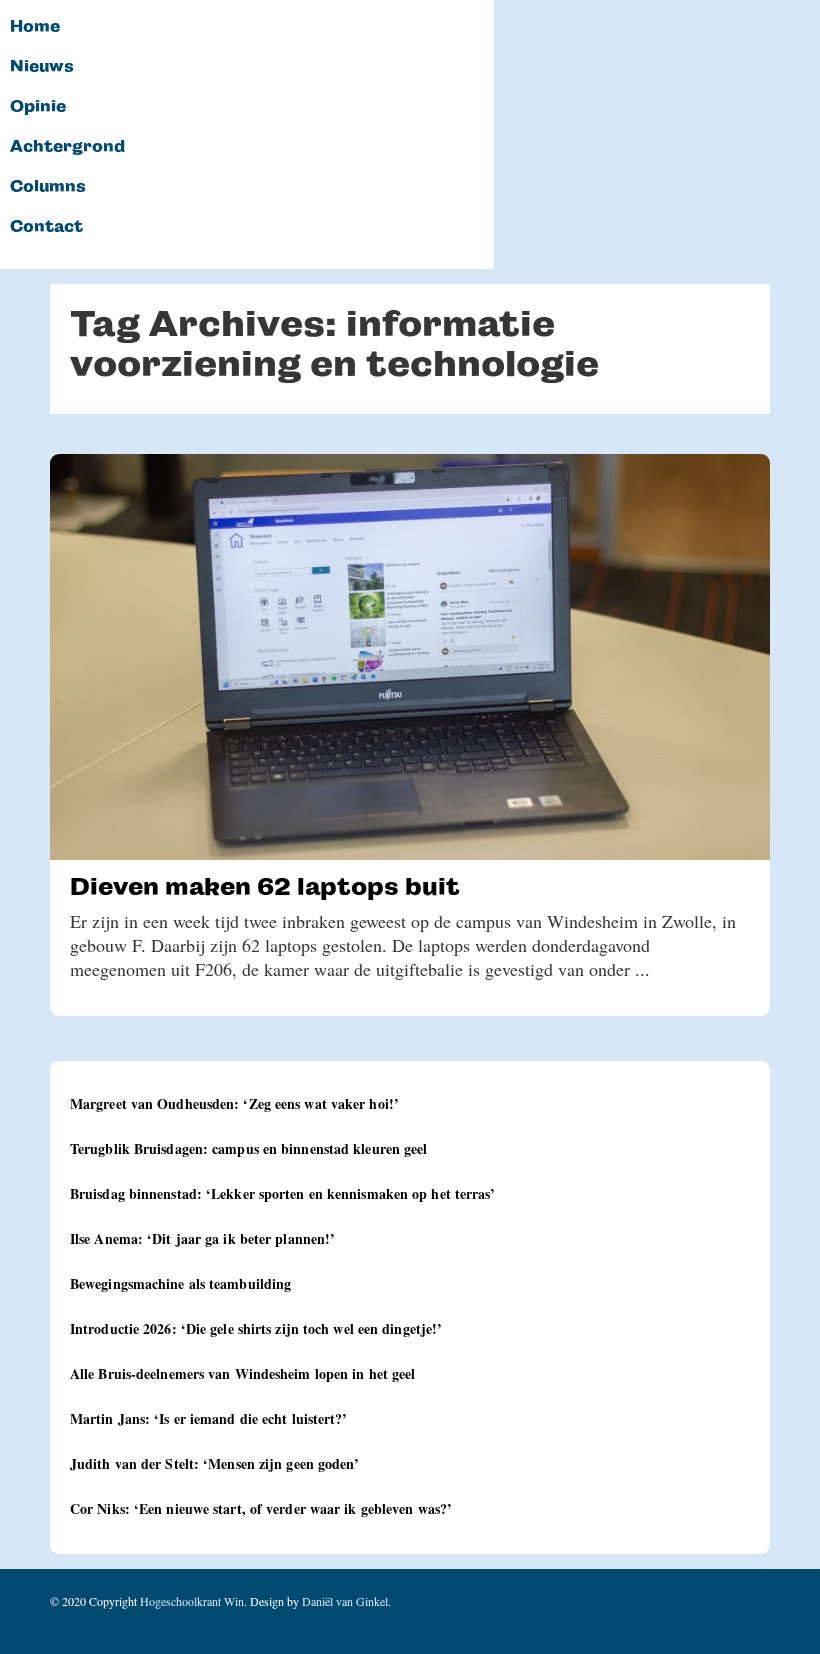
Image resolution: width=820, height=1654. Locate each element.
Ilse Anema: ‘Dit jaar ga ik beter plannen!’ (202, 1238)
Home (35, 27)
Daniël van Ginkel (345, 1601)
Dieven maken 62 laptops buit (265, 886)
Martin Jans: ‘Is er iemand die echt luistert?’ (209, 1418)
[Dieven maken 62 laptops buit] (410, 657)
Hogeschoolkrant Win (192, 1601)
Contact (46, 227)
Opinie (38, 107)
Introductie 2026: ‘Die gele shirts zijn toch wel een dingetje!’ (256, 1328)
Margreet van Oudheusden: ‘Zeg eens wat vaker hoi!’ (234, 1103)
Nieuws (42, 67)
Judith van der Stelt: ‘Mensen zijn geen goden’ (215, 1463)
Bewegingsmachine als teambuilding (180, 1283)
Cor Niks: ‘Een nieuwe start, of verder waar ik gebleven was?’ (261, 1508)
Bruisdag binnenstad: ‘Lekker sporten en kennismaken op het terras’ (283, 1193)
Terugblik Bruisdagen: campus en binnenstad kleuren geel (249, 1148)
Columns (48, 187)
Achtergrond (67, 147)
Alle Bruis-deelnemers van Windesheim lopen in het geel (242, 1373)
